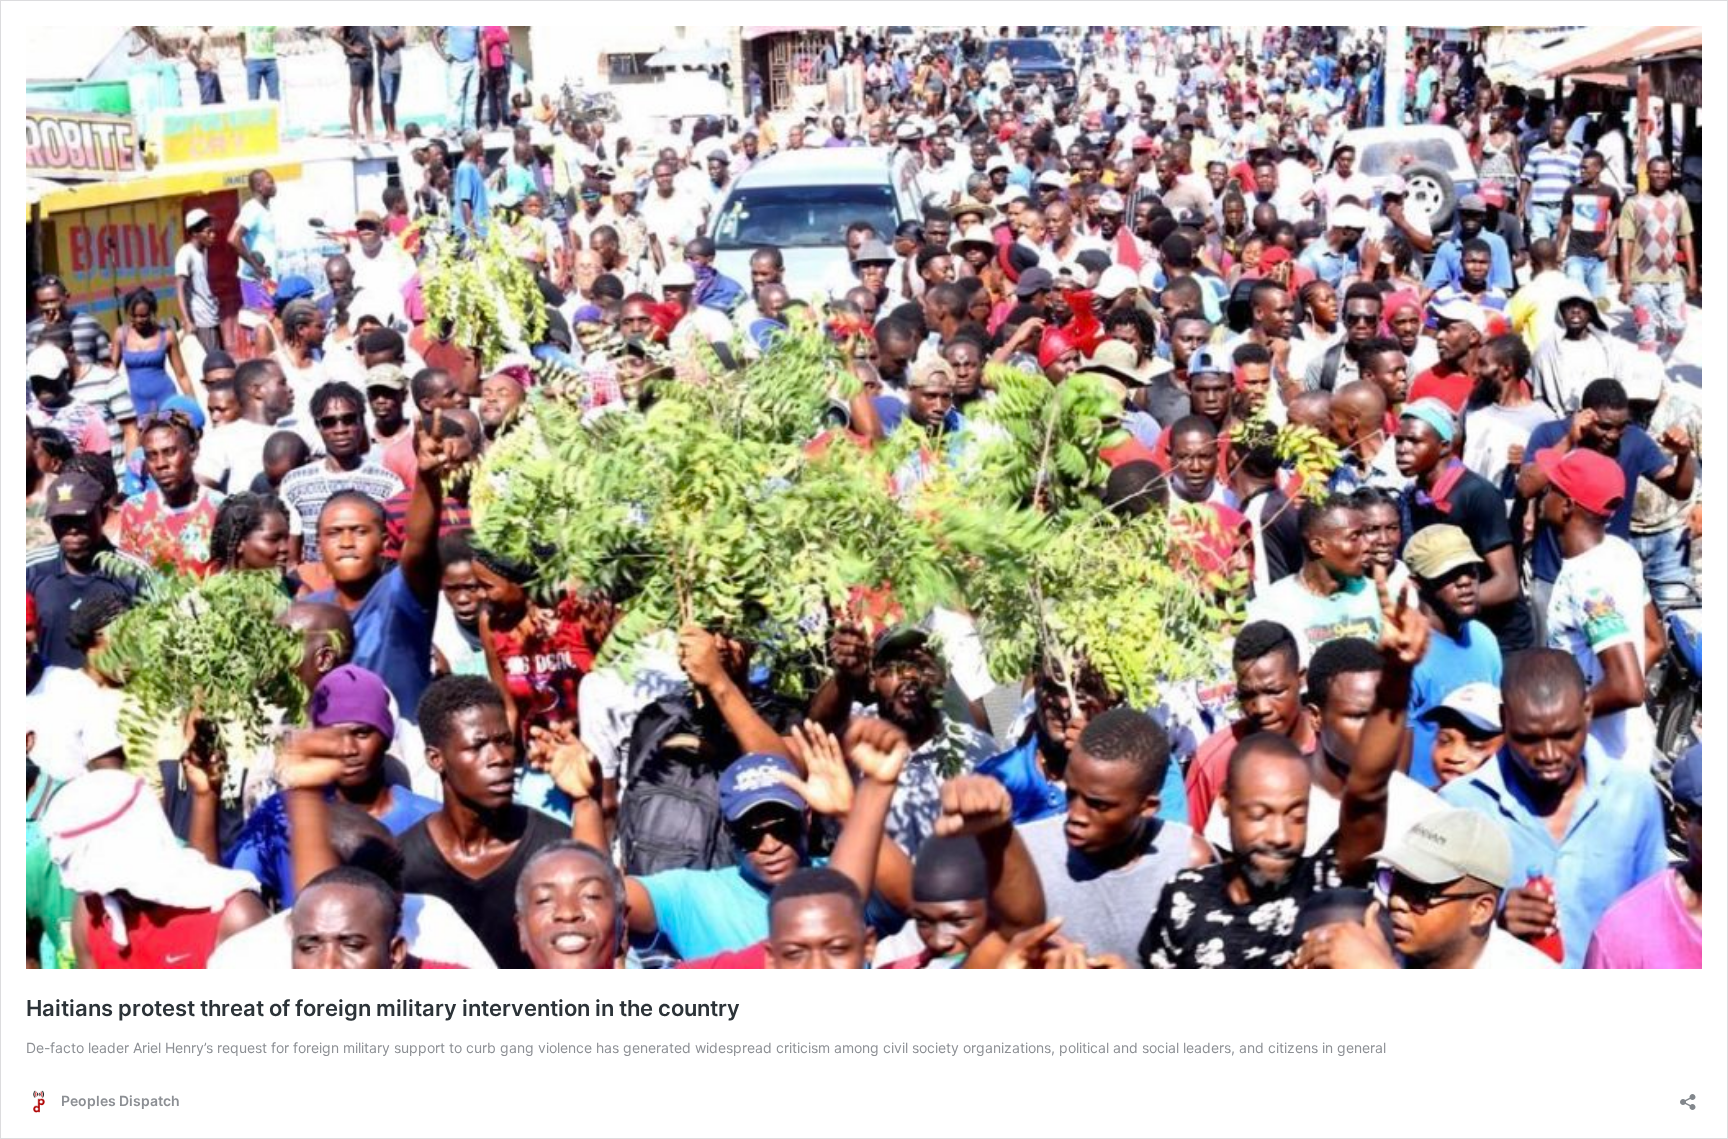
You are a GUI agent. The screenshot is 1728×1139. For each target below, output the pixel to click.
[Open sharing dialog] (1688, 1095)
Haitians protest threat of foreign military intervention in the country (383, 1008)
